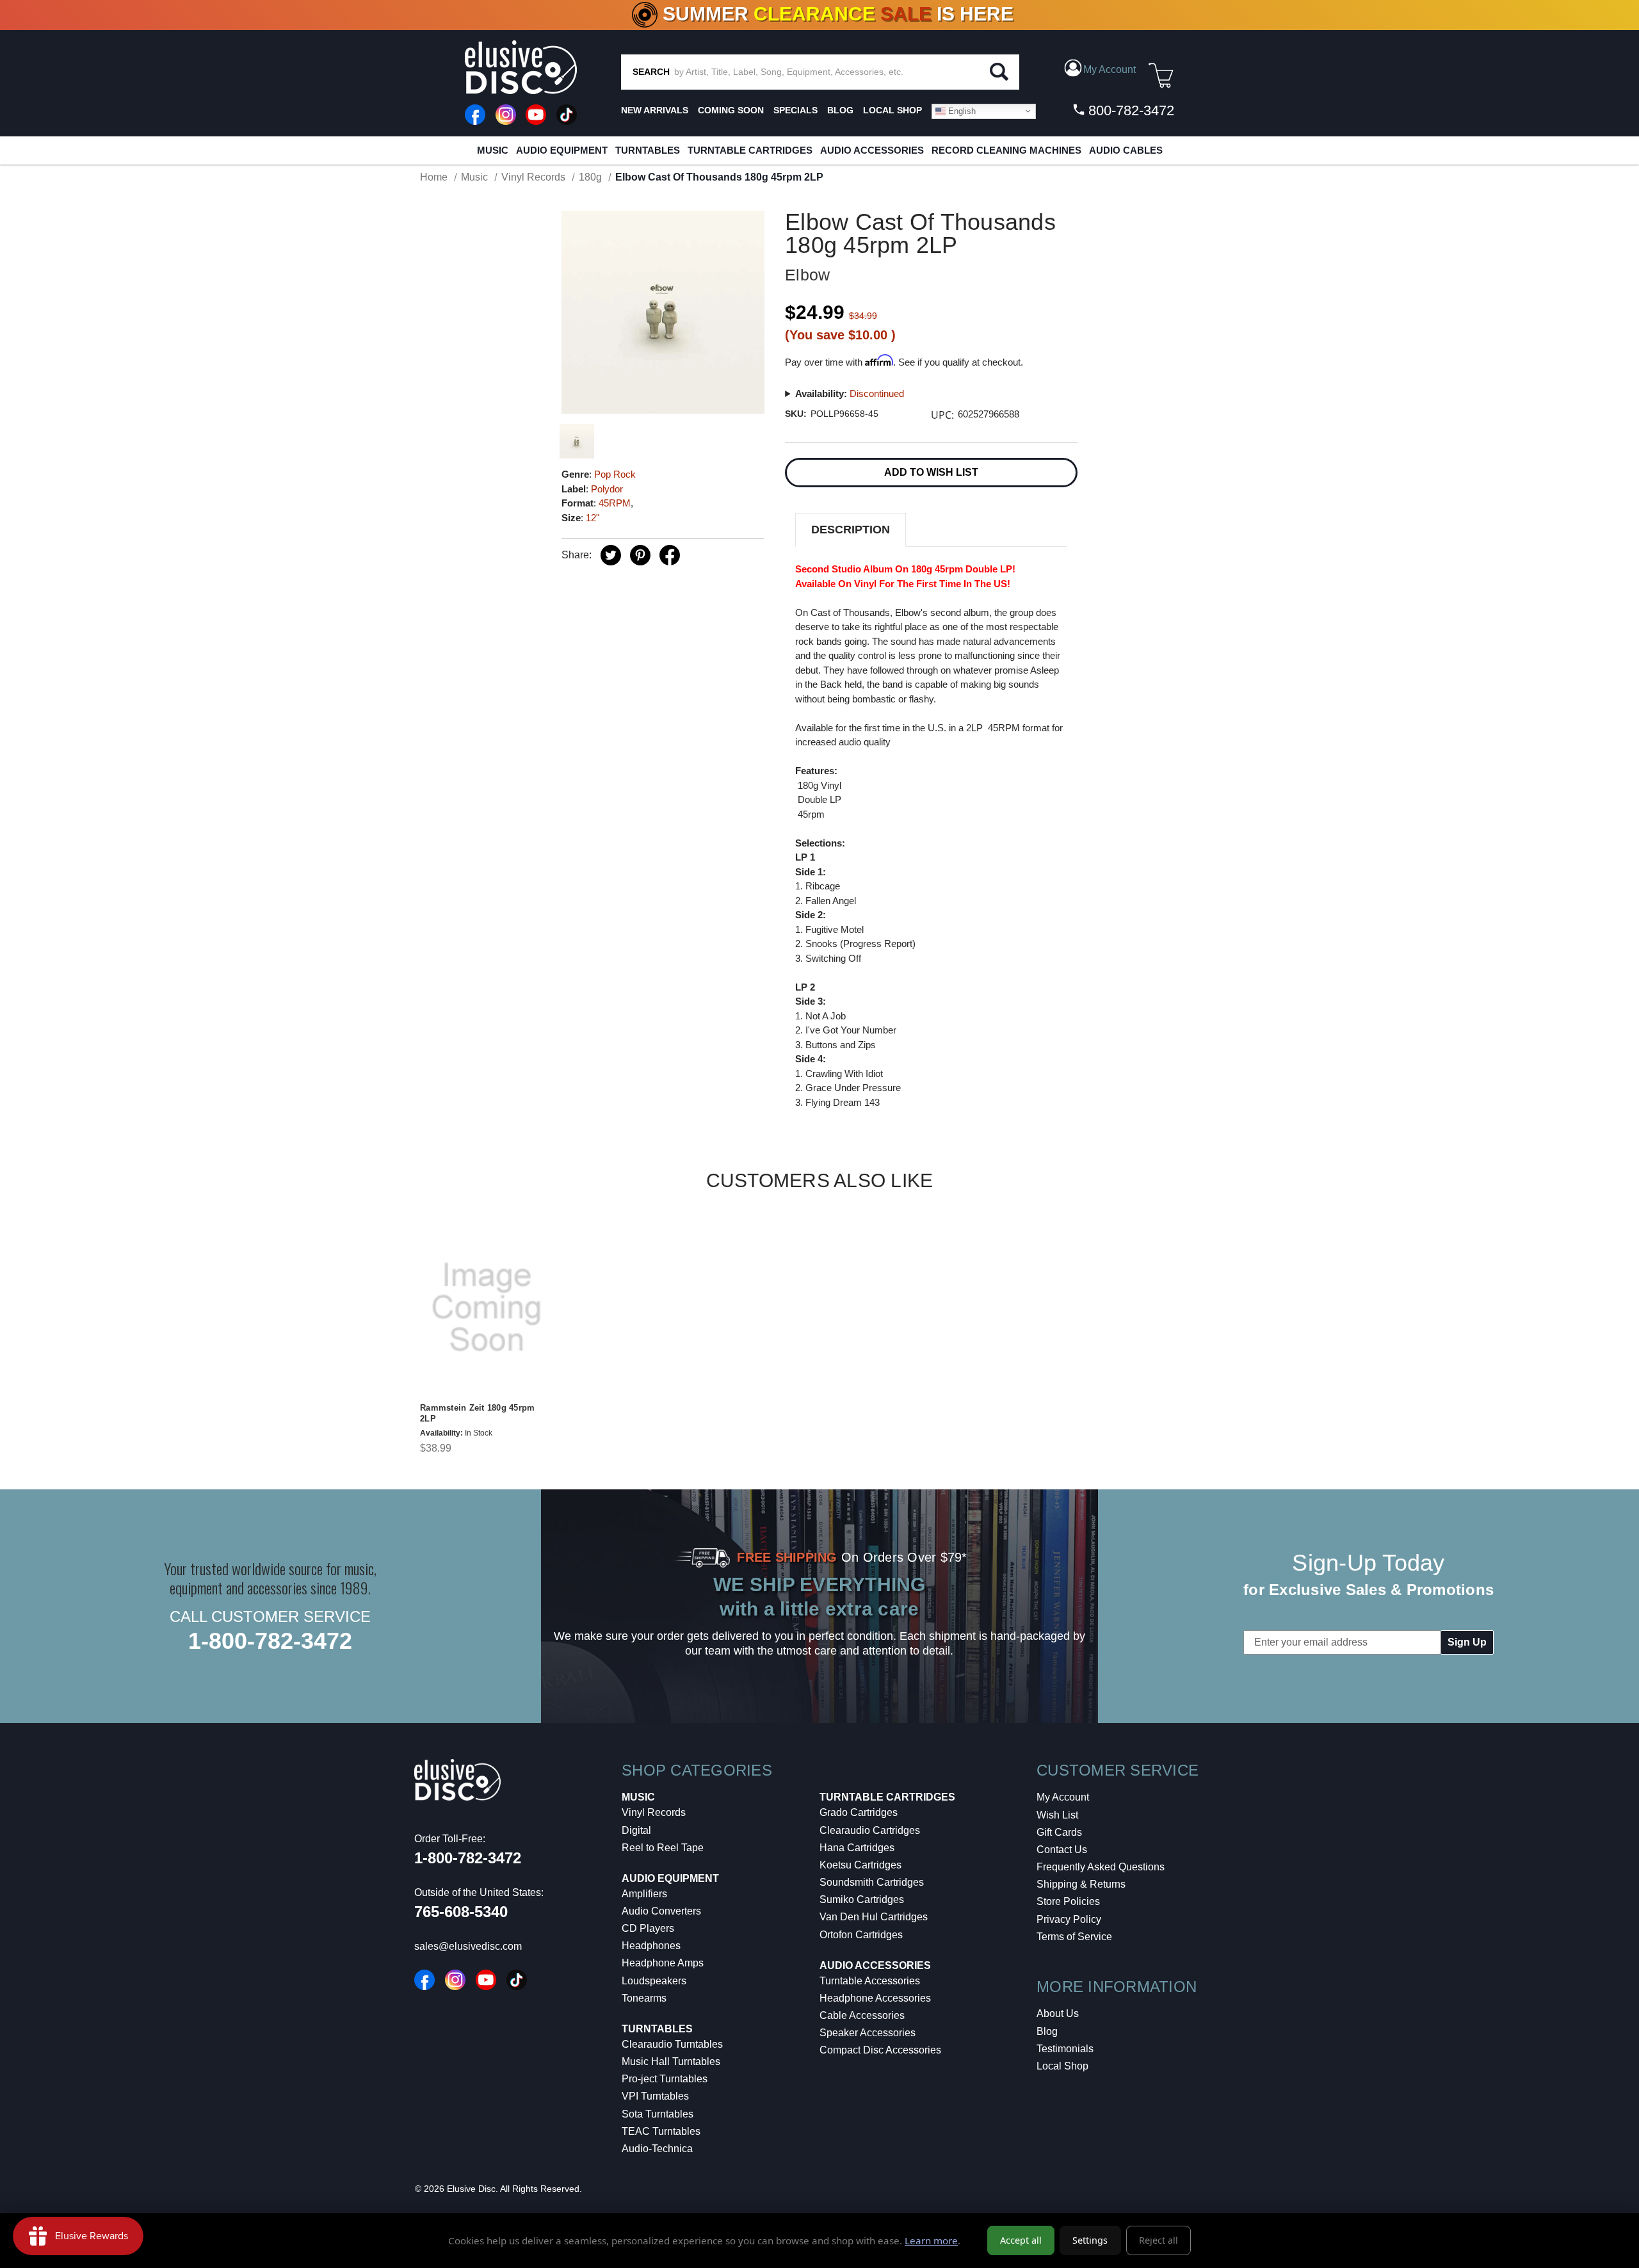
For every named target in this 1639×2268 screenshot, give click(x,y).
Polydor (607, 489)
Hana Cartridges (857, 1848)
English (961, 110)
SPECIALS (795, 110)
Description (851, 530)
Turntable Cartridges (750, 150)
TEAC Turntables (661, 2131)
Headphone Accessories (875, 1998)
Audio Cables (1126, 150)
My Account (1063, 1797)
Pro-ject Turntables (665, 2079)
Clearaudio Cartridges (870, 1830)
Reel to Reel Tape (663, 1848)
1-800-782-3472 (270, 1641)
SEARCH (651, 72)
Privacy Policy (1069, 1919)
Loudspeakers (654, 1981)
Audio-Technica (657, 2149)
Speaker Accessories (868, 2033)
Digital (636, 1830)
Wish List (1057, 1815)
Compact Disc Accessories (880, 2050)
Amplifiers (644, 1894)
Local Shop (1062, 2066)
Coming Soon (731, 110)
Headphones (651, 1946)
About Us (1058, 2013)
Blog (1047, 2031)
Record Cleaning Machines (1006, 150)
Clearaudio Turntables (672, 2044)
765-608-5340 (461, 1912)
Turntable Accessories (870, 1981)
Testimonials (1065, 2049)
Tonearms (644, 1998)
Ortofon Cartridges (861, 1935)
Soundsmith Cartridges (872, 1882)
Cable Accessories (862, 2015)
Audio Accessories (872, 150)
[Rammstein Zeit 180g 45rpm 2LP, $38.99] (487, 1308)
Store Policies (1068, 1901)
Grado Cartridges (859, 1812)
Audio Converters (661, 1911)
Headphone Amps (663, 1963)
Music (493, 150)
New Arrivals (655, 110)
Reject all (1159, 2240)
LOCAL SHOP (892, 110)
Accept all (1021, 2240)
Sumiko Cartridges (862, 1899)
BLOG (840, 110)
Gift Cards (1059, 1832)
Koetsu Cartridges (860, 1865)
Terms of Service (1074, 1937)
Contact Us (1062, 1850)
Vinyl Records (654, 1812)
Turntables (648, 150)
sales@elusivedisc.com (468, 1946)
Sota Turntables (658, 2114)
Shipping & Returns (1081, 1884)
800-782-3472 (1129, 110)
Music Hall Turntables (671, 2061)
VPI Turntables (655, 2096)
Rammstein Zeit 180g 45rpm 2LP (477, 1413)
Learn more (931, 2240)
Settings (1090, 2240)
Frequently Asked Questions (1101, 1867)
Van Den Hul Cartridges (874, 1917)
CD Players (648, 1928)
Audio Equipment (562, 150)
